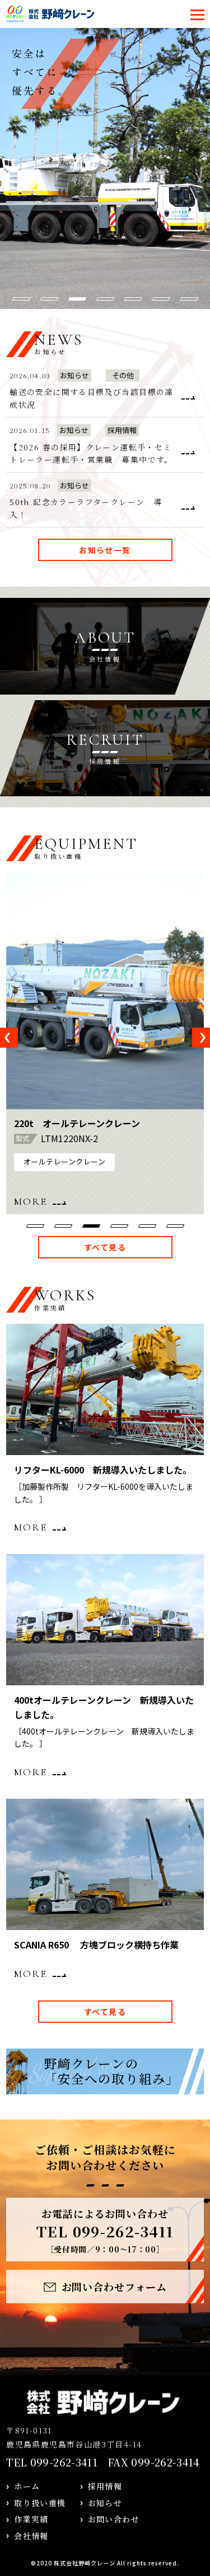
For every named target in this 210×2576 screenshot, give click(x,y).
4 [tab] (105, 299)
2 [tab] (49, 299)
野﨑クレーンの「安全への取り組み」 (112, 2071)
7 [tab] (189, 299)
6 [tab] (161, 299)
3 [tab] (77, 299)
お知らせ (105, 2503)
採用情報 (105, 2486)
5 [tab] (133, 299)
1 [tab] (21, 299)
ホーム (27, 2486)
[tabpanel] (105, 1043)
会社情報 (31, 2536)
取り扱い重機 (40, 2503)
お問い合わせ (114, 2519)
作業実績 (31, 2519)
